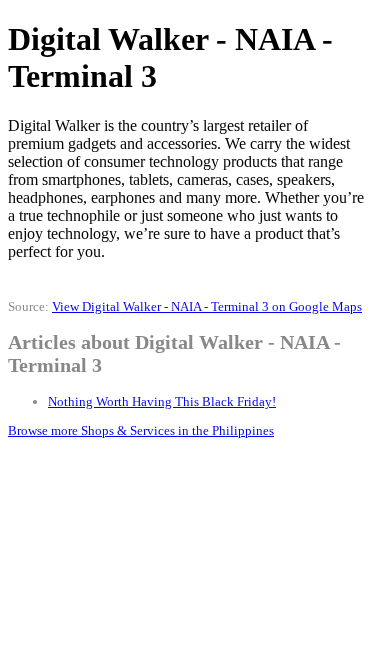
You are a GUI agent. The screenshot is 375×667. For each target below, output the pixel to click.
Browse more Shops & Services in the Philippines (141, 430)
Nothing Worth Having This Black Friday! (162, 401)
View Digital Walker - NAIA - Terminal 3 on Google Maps (207, 306)
